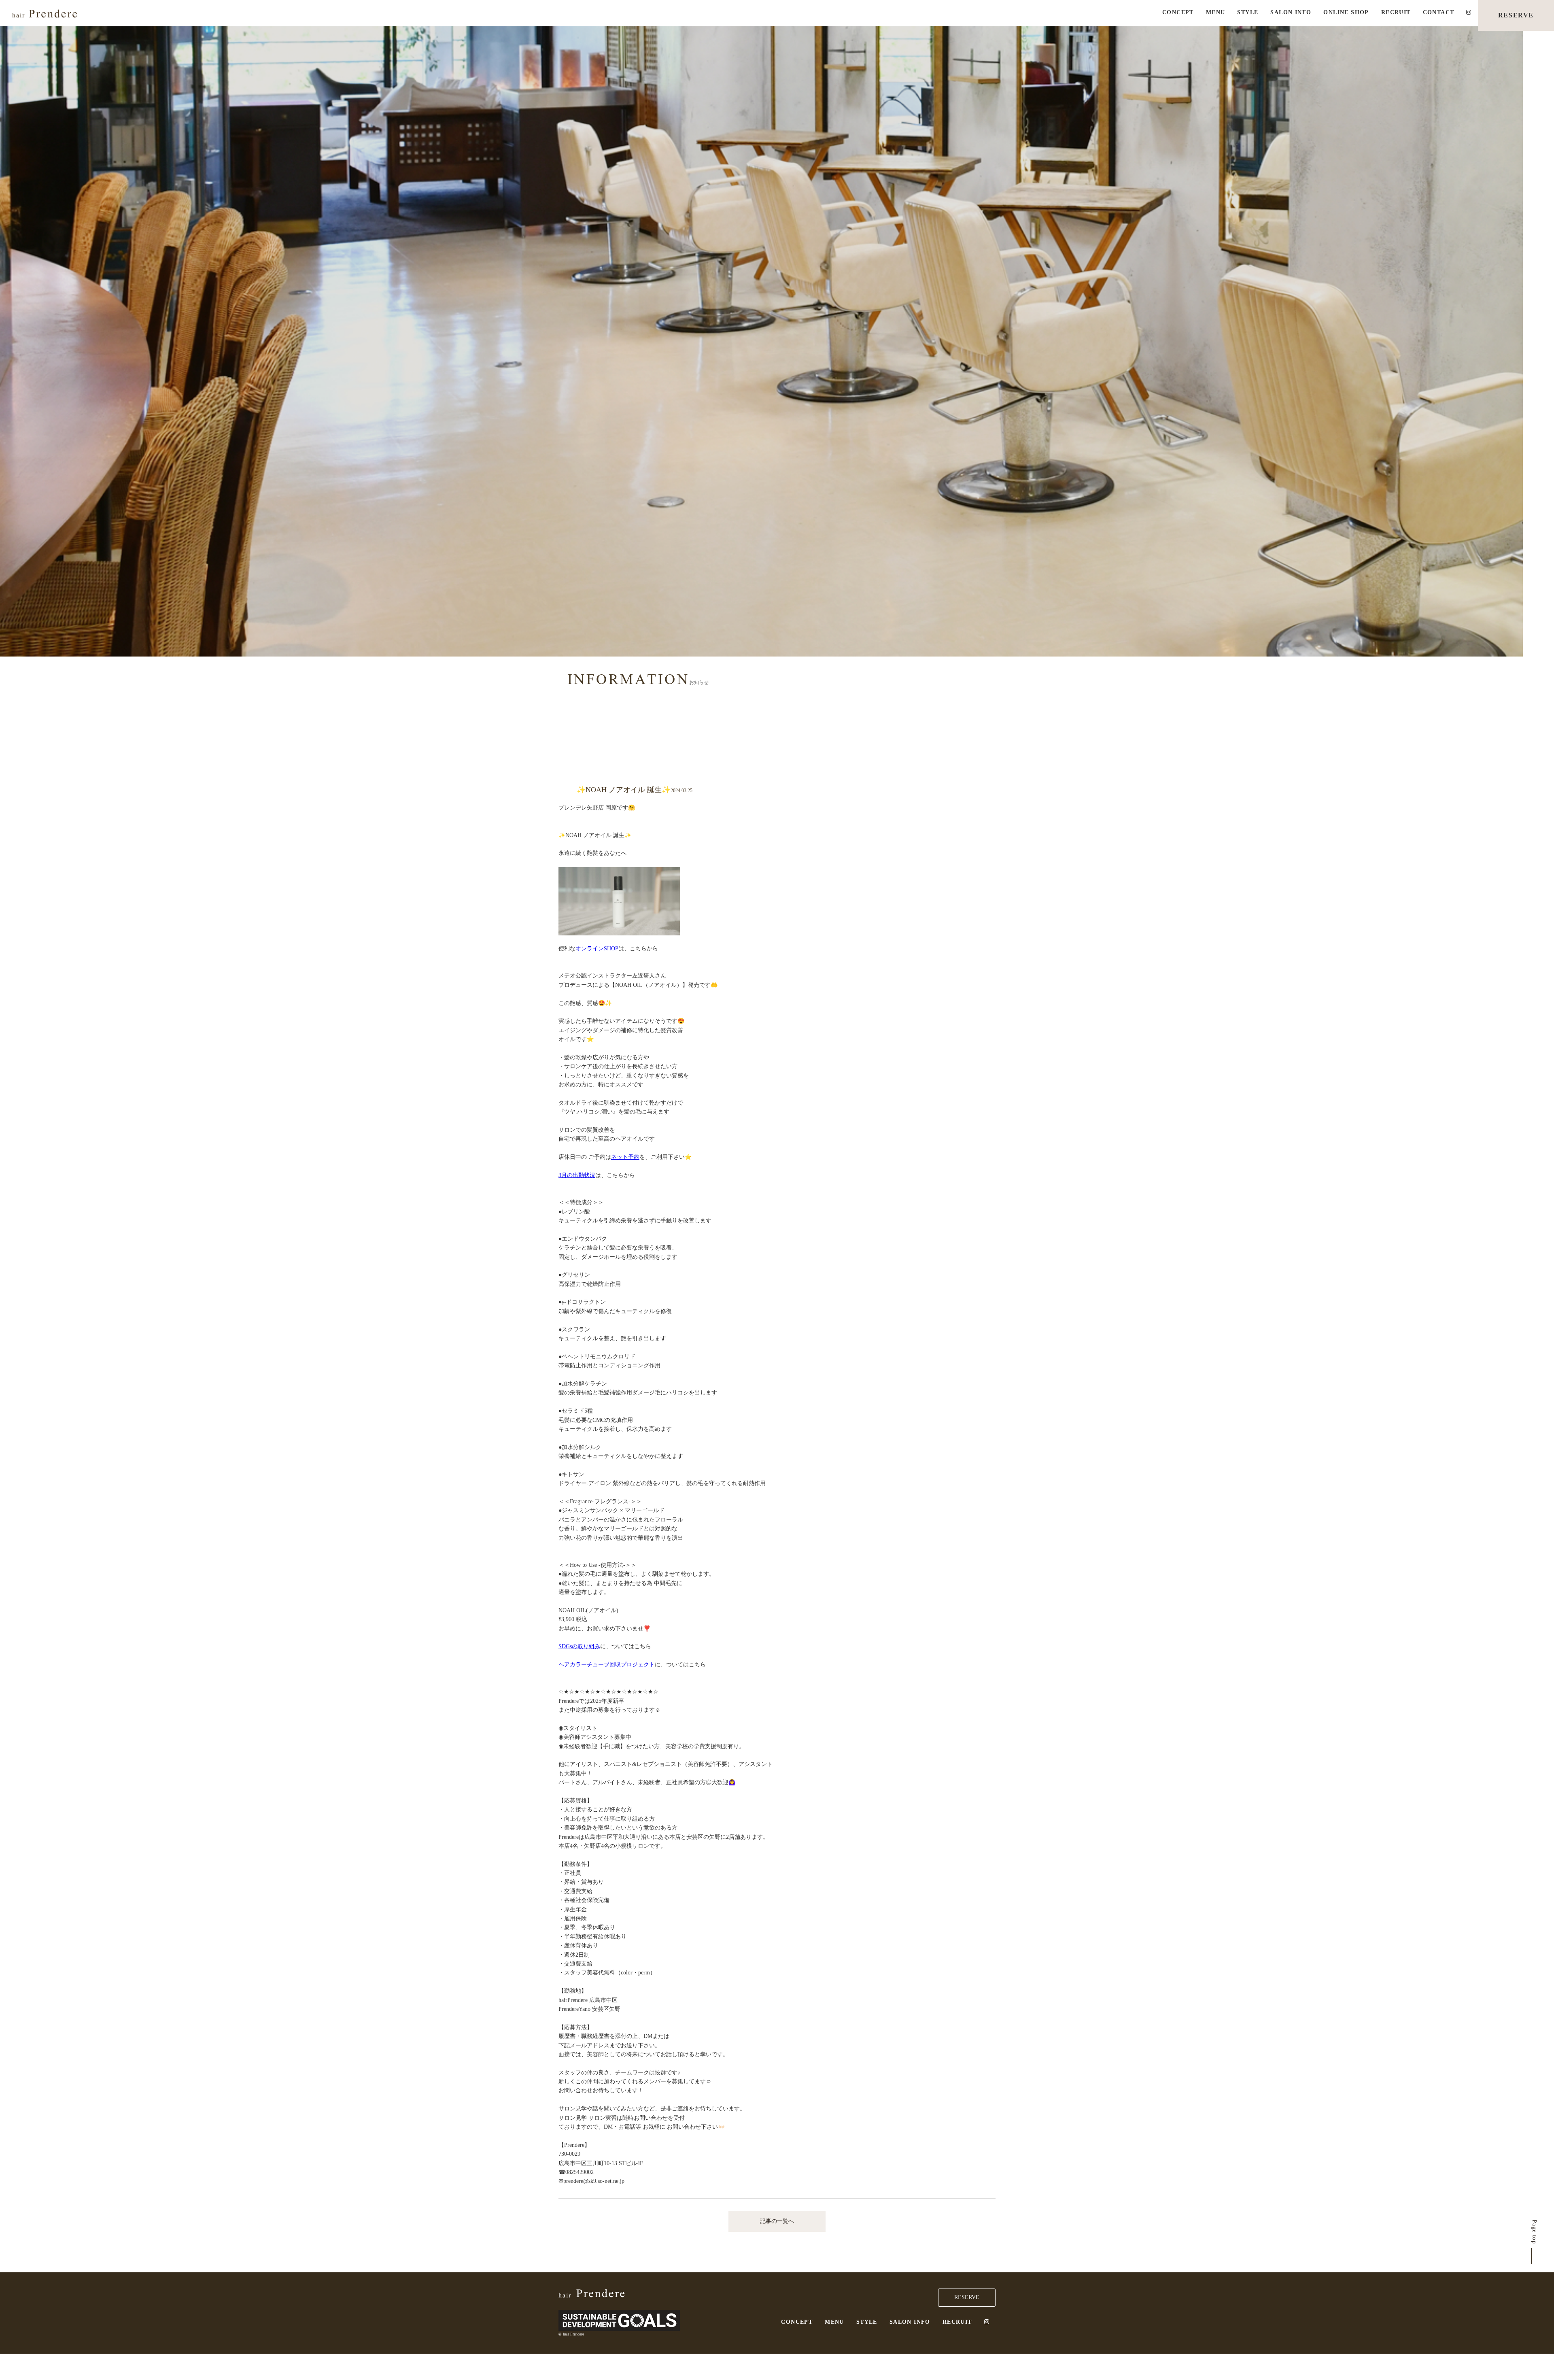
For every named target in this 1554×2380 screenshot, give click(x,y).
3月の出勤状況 (577, 1175)
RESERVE (1516, 15)
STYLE (1248, 12)
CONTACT (1439, 12)
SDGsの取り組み (579, 1646)
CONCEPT (1178, 12)
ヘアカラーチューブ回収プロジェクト (607, 1665)
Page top (1534, 2232)
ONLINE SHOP (1346, 12)
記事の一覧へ (777, 2221)
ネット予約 (625, 1157)
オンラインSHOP (597, 949)
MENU (1216, 12)
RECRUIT (1396, 12)
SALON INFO (1291, 12)
